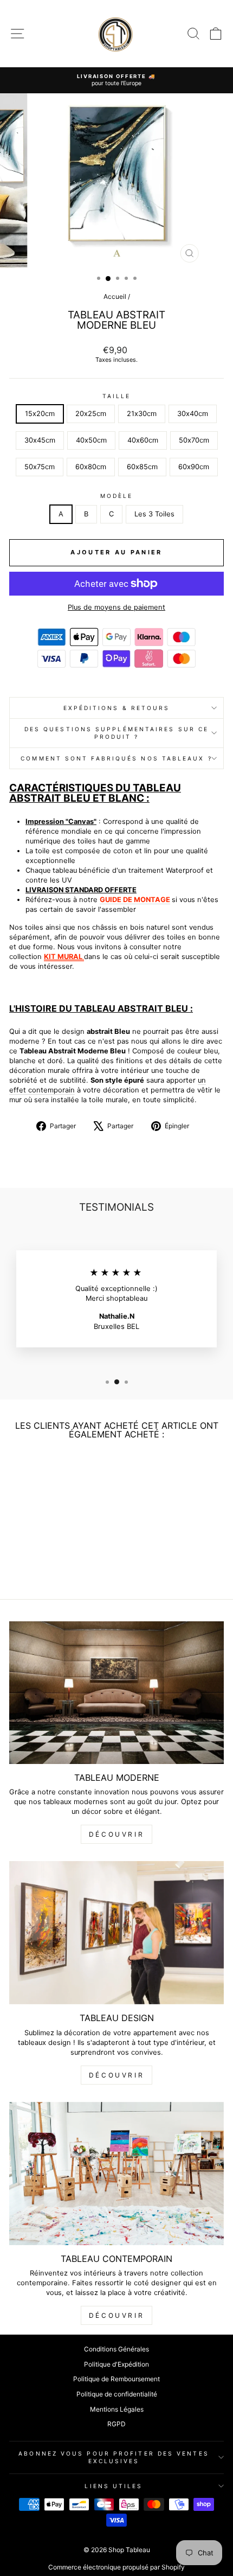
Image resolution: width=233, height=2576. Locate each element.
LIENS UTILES (114, 2486)
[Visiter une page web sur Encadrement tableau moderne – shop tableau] (83, 957)
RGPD (116, 2424)
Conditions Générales (116, 2349)
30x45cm (40, 440)
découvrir (116, 1834)
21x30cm (142, 414)
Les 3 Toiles (154, 514)
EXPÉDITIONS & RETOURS (117, 708)
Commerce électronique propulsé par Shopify (116, 2567)
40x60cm (143, 440)
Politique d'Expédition (116, 2364)
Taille (117, 396)
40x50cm (91, 440)
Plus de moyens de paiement (116, 607)
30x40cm (193, 414)
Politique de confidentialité (117, 2394)
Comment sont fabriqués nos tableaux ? (116, 758)
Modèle (117, 496)
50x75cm (40, 467)
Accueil (115, 296)
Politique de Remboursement (116, 2379)
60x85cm (142, 467)
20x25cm (91, 414)
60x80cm (91, 467)
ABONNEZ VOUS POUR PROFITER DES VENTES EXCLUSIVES (114, 2457)
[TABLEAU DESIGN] (116, 1933)
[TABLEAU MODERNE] (116, 1693)
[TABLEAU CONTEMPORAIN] (116, 2174)
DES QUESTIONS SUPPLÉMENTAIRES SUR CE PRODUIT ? (116, 733)
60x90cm (194, 467)
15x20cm (40, 414)
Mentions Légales (117, 2409)
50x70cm (194, 440)
